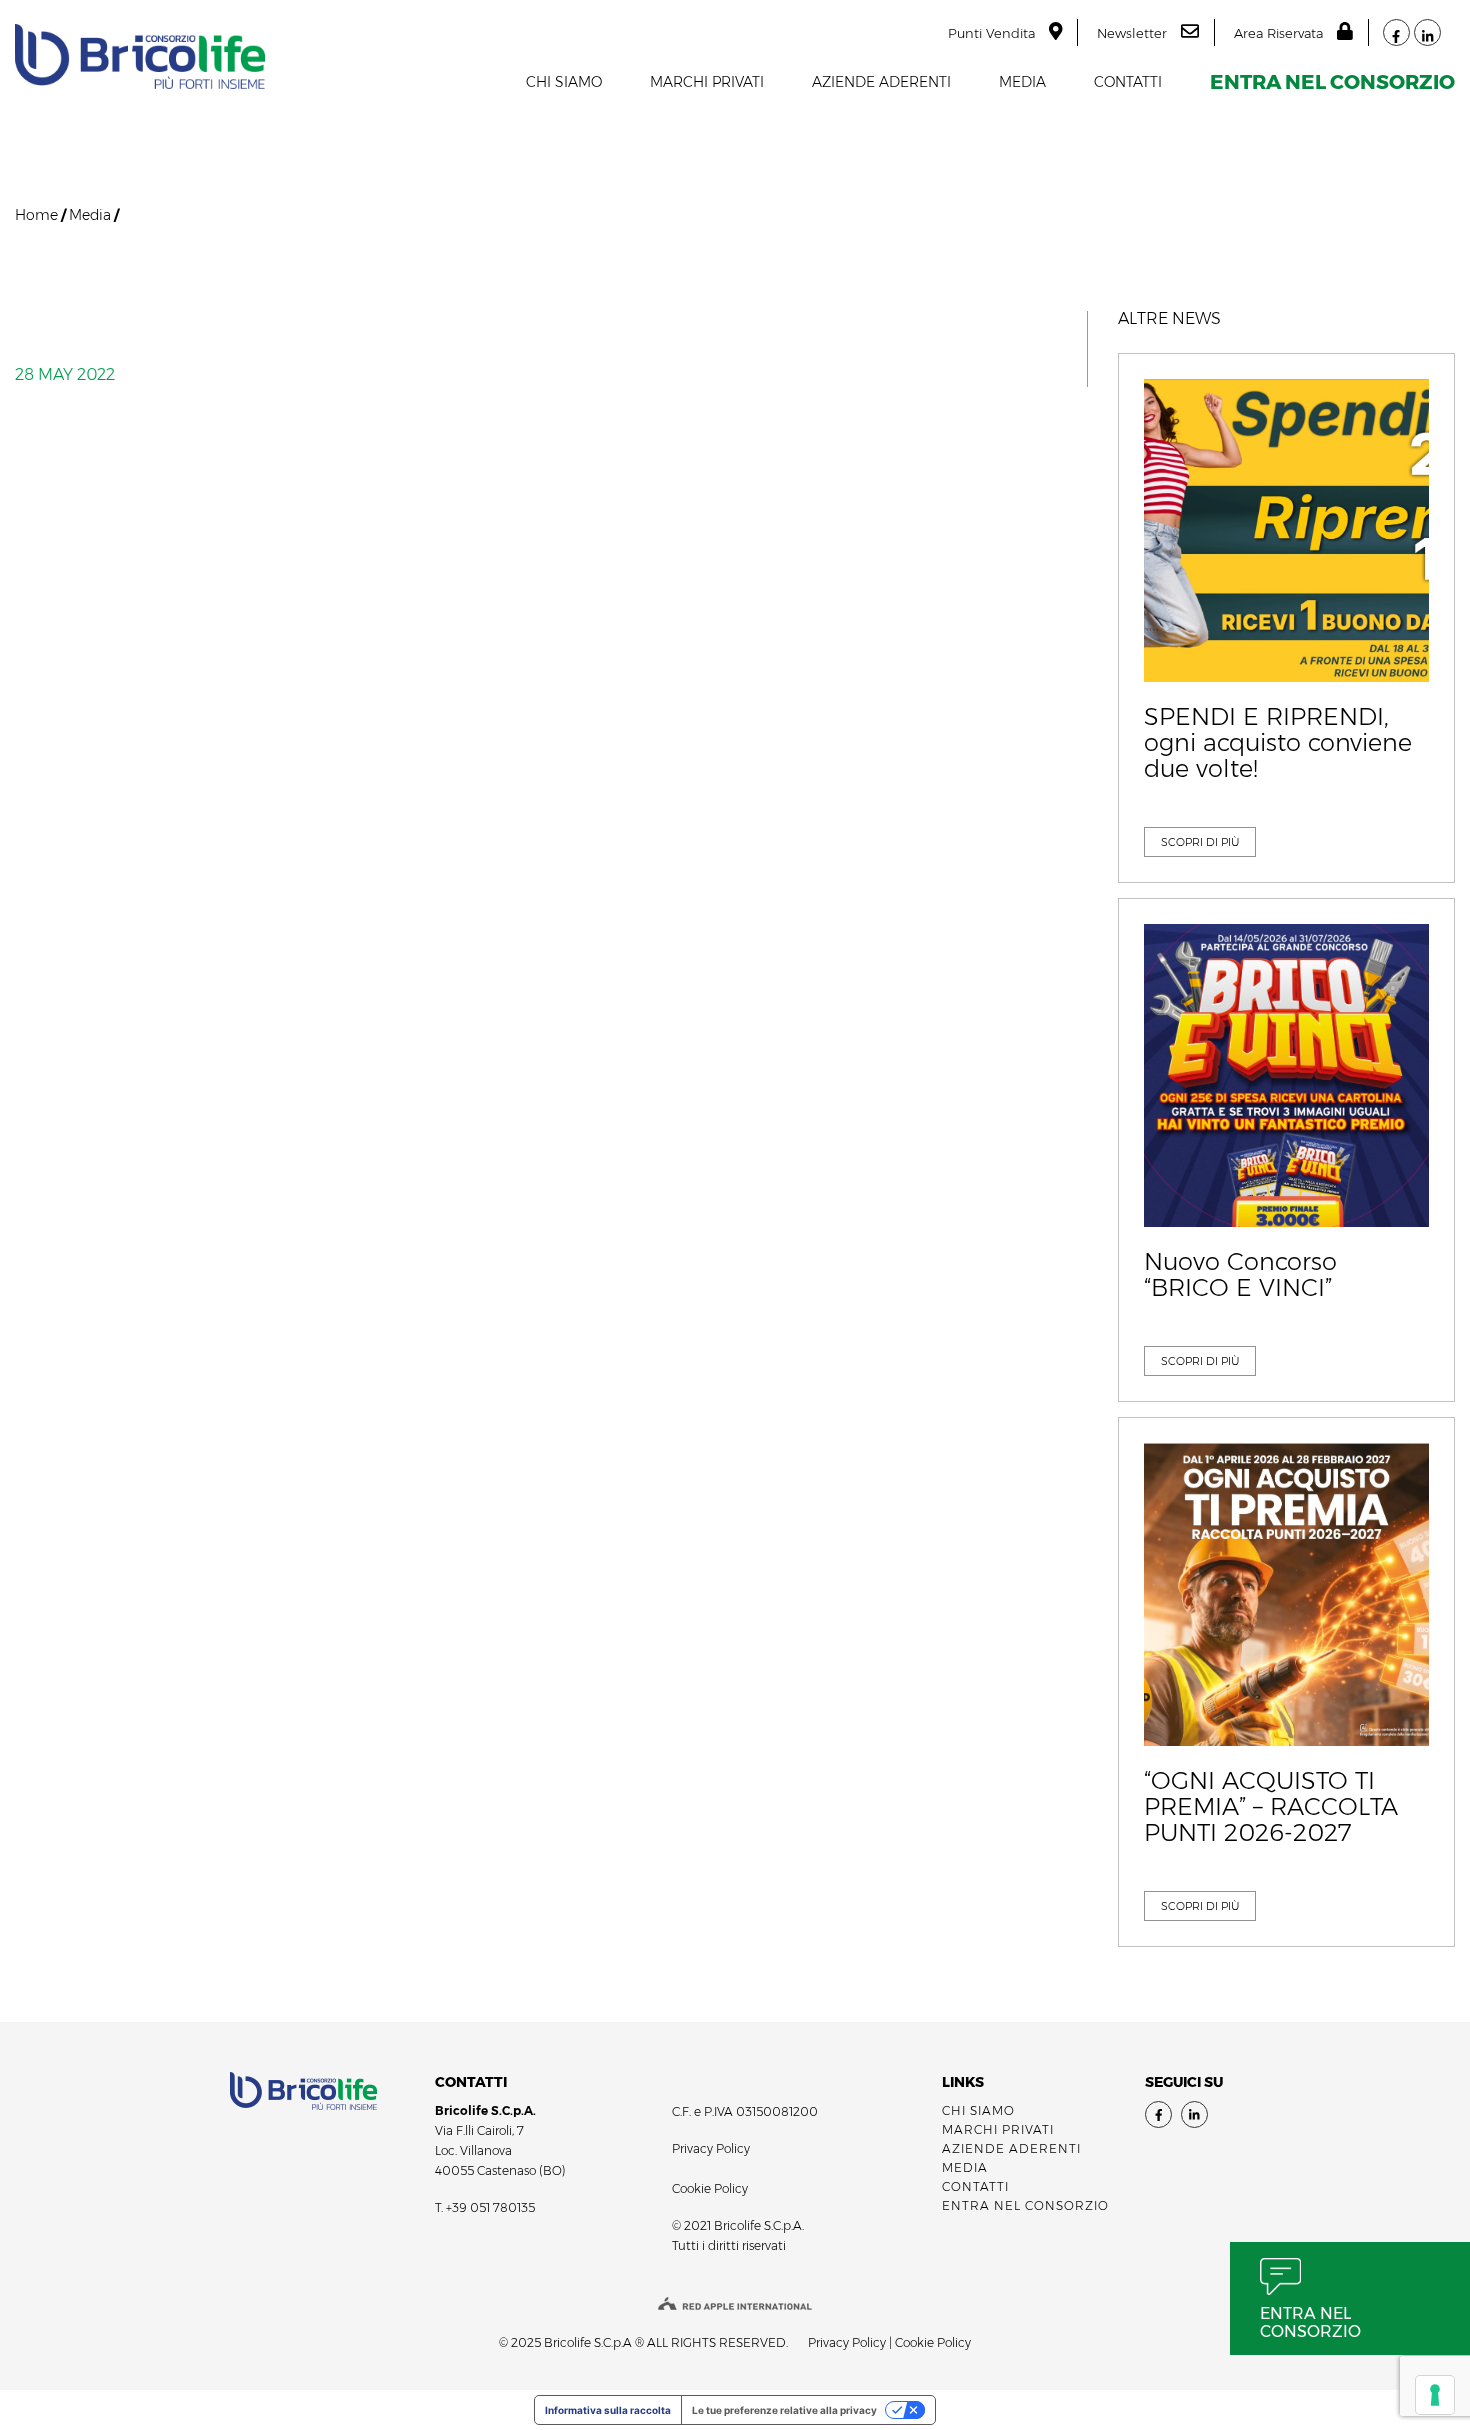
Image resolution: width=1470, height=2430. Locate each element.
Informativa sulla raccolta (608, 2410)
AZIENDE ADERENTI (881, 82)
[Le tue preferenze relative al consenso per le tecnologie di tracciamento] (1435, 2395)
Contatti (1128, 82)
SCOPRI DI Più (1200, 842)
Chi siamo (564, 82)
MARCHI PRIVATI (707, 82)
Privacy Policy (711, 2148)
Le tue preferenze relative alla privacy (784, 2410)
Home (36, 215)
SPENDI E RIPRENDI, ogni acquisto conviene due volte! (1278, 743)
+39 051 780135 (490, 2207)
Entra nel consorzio (1310, 2322)
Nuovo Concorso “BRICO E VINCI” (1240, 1275)
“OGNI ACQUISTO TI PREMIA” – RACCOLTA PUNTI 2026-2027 (1271, 1807)
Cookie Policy (710, 2188)
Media (1022, 82)
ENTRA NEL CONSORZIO (1332, 82)
